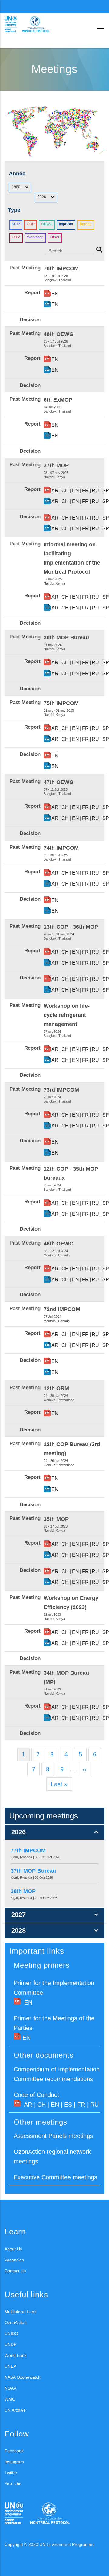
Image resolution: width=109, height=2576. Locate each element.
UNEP (10, 2366)
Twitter (11, 2473)
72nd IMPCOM (62, 1309)
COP (31, 224)
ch (65, 490)
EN (28, 2002)
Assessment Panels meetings (53, 2136)
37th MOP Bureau (33, 1871)
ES (68, 2105)
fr (85, 490)
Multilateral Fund (21, 2312)
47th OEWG (59, 782)
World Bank (16, 2355)
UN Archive (15, 2410)
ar (55, 490)
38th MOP (23, 1891)
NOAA (10, 2388)
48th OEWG (59, 334)
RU (94, 2105)
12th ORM (56, 1388)
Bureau (86, 224)
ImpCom (66, 224)
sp (106, 490)
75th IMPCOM (61, 703)
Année (17, 174)
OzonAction (16, 2322)
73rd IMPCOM (61, 1090)
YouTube (13, 2484)
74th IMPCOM (61, 848)
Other (55, 237)
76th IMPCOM (61, 268)
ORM (16, 237)
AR (28, 2105)
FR (81, 2105)
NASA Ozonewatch (23, 2377)
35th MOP (56, 1519)
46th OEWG (59, 1244)
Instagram (14, 2462)
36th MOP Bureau (66, 637)
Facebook (14, 2451)
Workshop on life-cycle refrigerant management (67, 1015)
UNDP (10, 2344)
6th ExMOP (58, 400)
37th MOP (56, 465)
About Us (13, 2249)
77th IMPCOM (28, 1850)
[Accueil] (32, 24)
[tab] (54, 1832)
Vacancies (14, 2260)
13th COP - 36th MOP (71, 927)
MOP (16, 224)
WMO (10, 2399)
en (55, 294)
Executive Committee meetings (55, 2177)
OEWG (47, 224)
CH (41, 2105)
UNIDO (11, 2333)
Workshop (35, 237)
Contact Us (15, 2271)
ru (95, 490)
